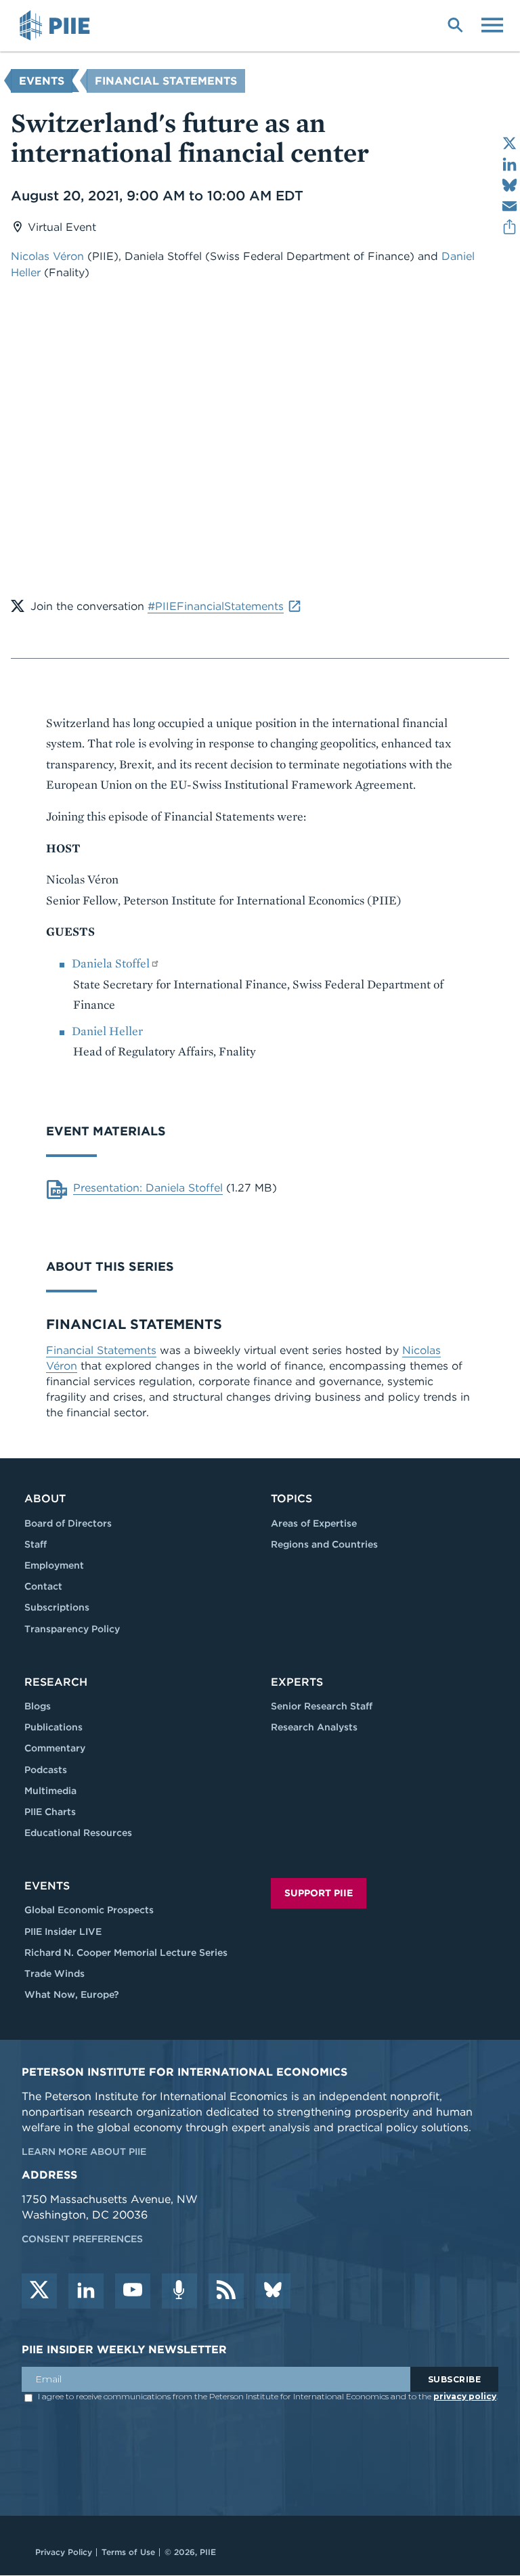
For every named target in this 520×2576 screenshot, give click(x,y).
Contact (43, 1586)
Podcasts (46, 1770)
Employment (54, 1565)
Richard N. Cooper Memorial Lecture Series (126, 1952)
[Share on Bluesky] (510, 185)
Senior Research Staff (322, 1706)
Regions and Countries (324, 1544)
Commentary (55, 1748)
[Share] (510, 227)
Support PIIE (319, 1893)
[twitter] (39, 2291)
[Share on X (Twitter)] (510, 143)
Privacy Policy (64, 2552)
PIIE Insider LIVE (63, 1931)
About (45, 1499)
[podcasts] (179, 2291)
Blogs (38, 1706)
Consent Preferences (82, 2239)
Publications (53, 1727)
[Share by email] (510, 206)
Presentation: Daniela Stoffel (148, 1188)
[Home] (57, 26)
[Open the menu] (492, 24)
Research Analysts (314, 1727)
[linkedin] (86, 2291)
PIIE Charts (50, 1812)
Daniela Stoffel (111, 963)
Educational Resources (78, 1833)
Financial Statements (166, 81)
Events (42, 81)
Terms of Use (128, 2552)
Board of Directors (68, 1523)
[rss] (226, 2291)
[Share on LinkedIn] (510, 164)
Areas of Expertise (314, 1523)
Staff (36, 1544)
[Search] (455, 24)
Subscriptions (57, 1607)
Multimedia (50, 1791)
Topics (291, 1499)
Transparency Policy (72, 1629)
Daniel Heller (107, 1031)
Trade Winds (55, 1973)
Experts (297, 1682)
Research (56, 1682)
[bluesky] (273, 2291)
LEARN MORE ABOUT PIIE (84, 2152)
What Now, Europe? (72, 1994)
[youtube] (133, 2291)
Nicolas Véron (47, 256)
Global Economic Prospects (89, 1910)
